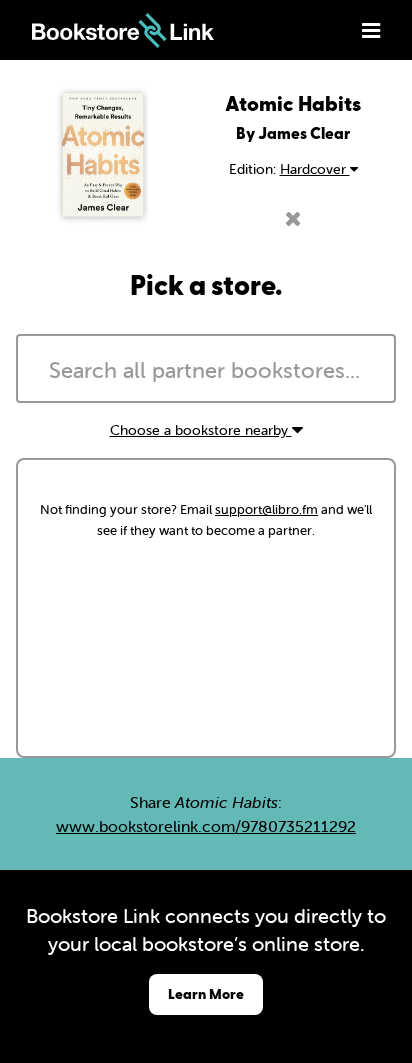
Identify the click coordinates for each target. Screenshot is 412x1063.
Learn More (206, 993)
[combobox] (206, 369)
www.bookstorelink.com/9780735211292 (206, 826)
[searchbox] (206, 371)
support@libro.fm (266, 509)
